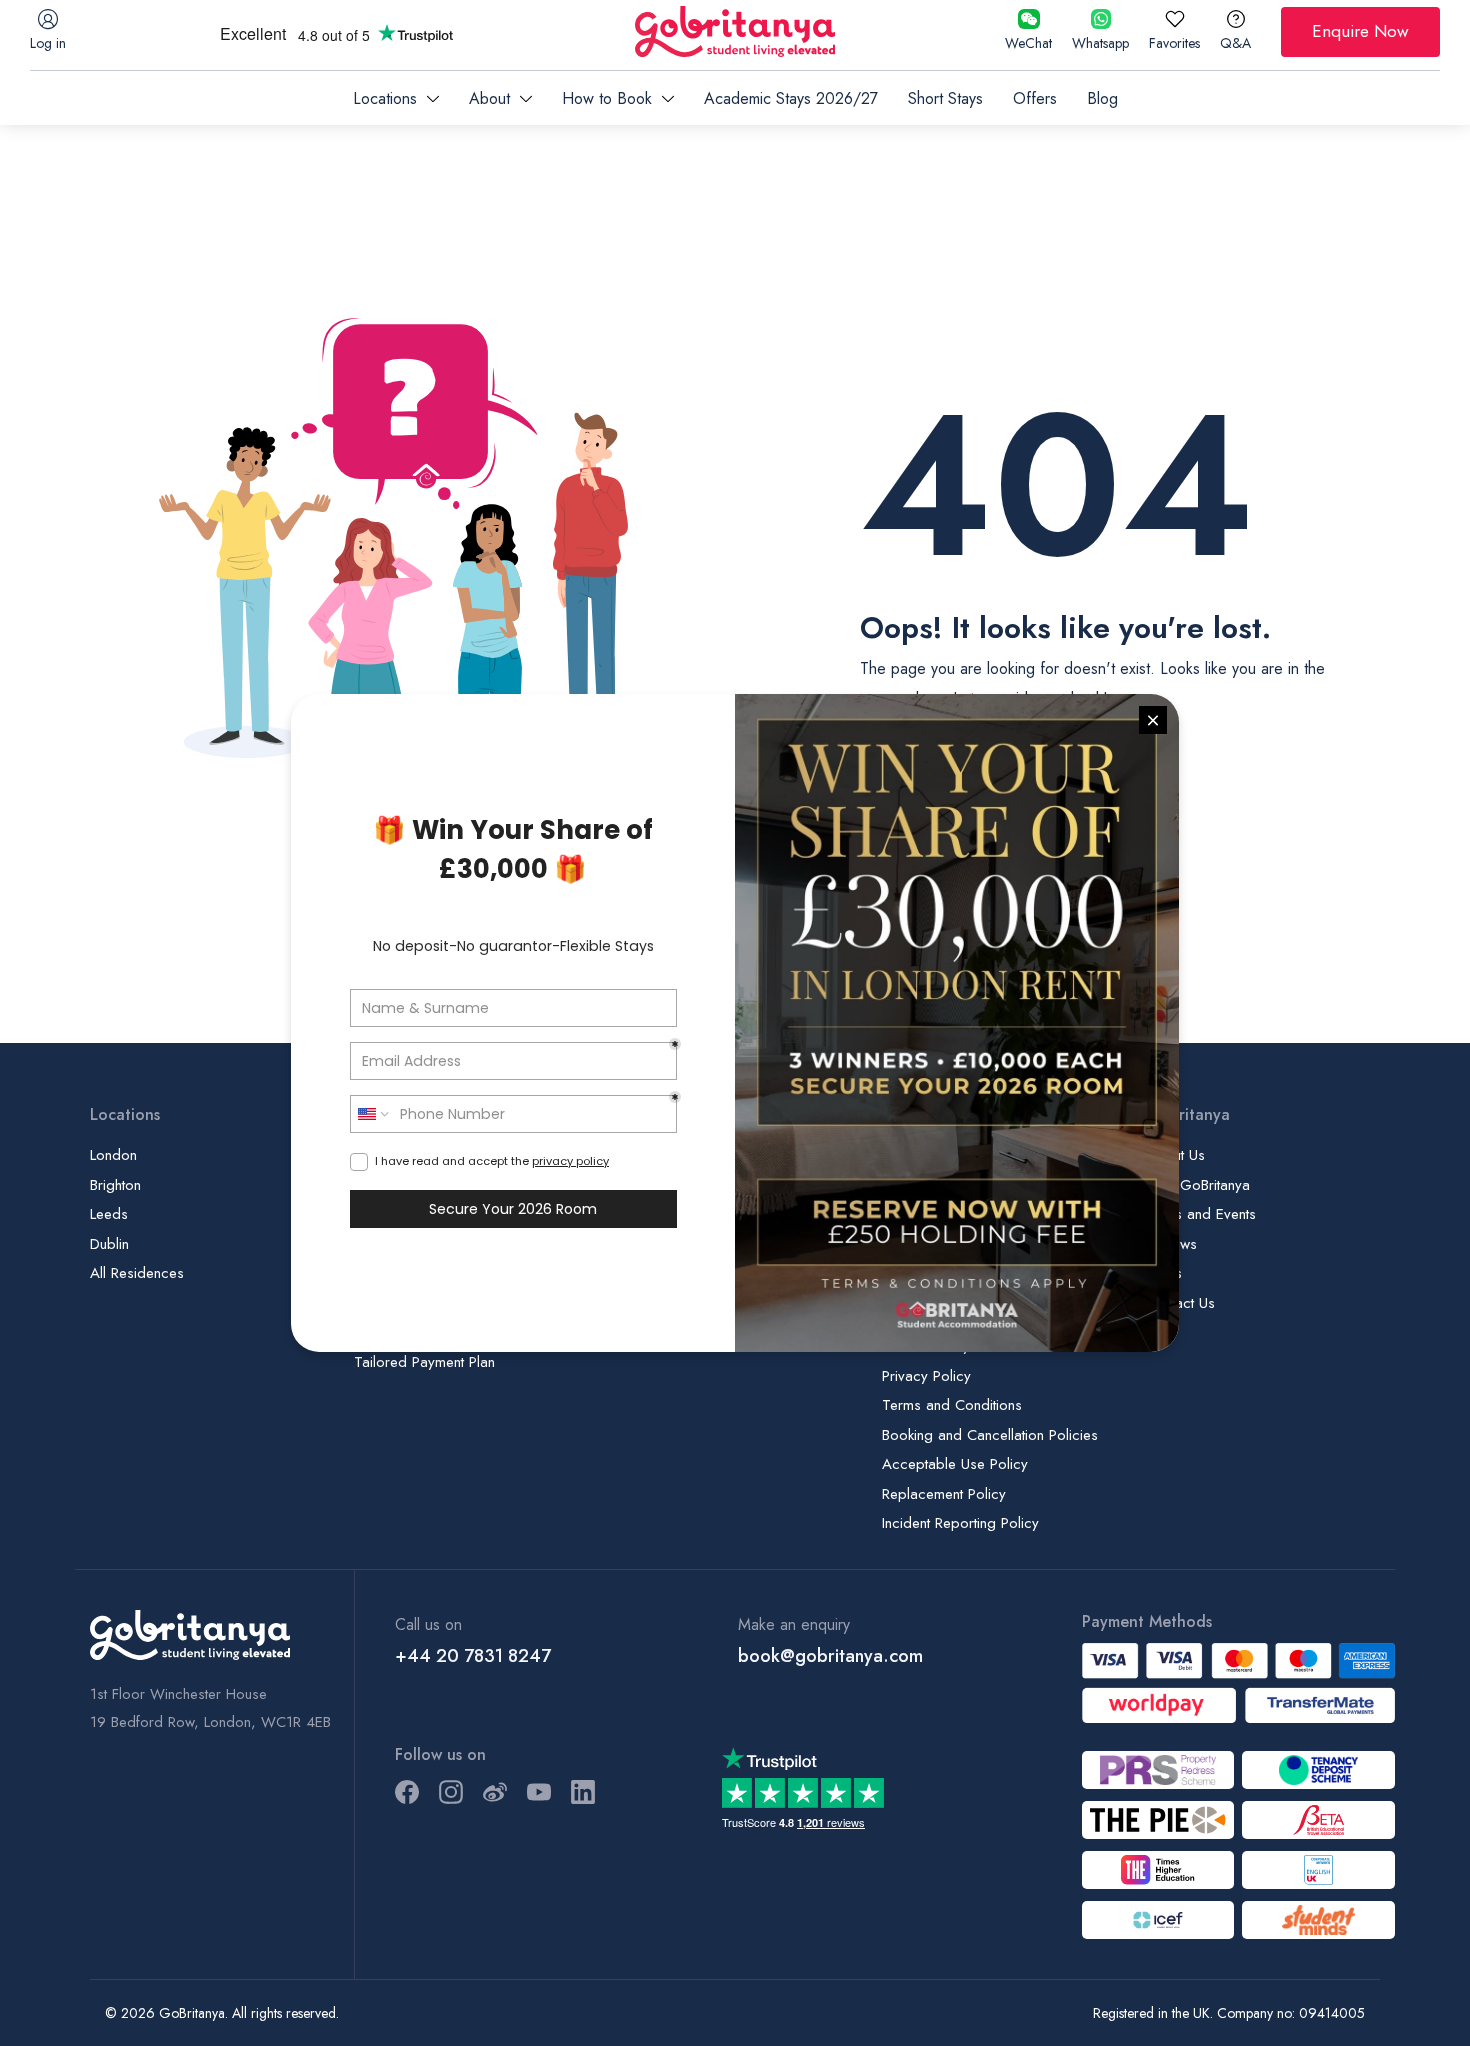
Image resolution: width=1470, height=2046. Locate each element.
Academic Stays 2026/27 (791, 98)
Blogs (1164, 1273)
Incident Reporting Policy (960, 1523)
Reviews (1171, 1244)
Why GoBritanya (1198, 1185)
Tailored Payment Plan (424, 1362)
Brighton (115, 1185)
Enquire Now (1360, 31)
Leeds (109, 1214)
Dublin (109, 1244)
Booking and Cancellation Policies (990, 1435)
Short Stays (945, 98)
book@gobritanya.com (830, 1656)
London (113, 1155)
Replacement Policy (944, 1494)
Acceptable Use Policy (955, 1464)
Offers (1035, 98)
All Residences (137, 1273)
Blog (1102, 98)
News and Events (1201, 1214)
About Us (1175, 1155)
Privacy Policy (926, 1376)
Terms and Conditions (952, 1405)
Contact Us (1180, 1303)
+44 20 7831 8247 (473, 1656)
